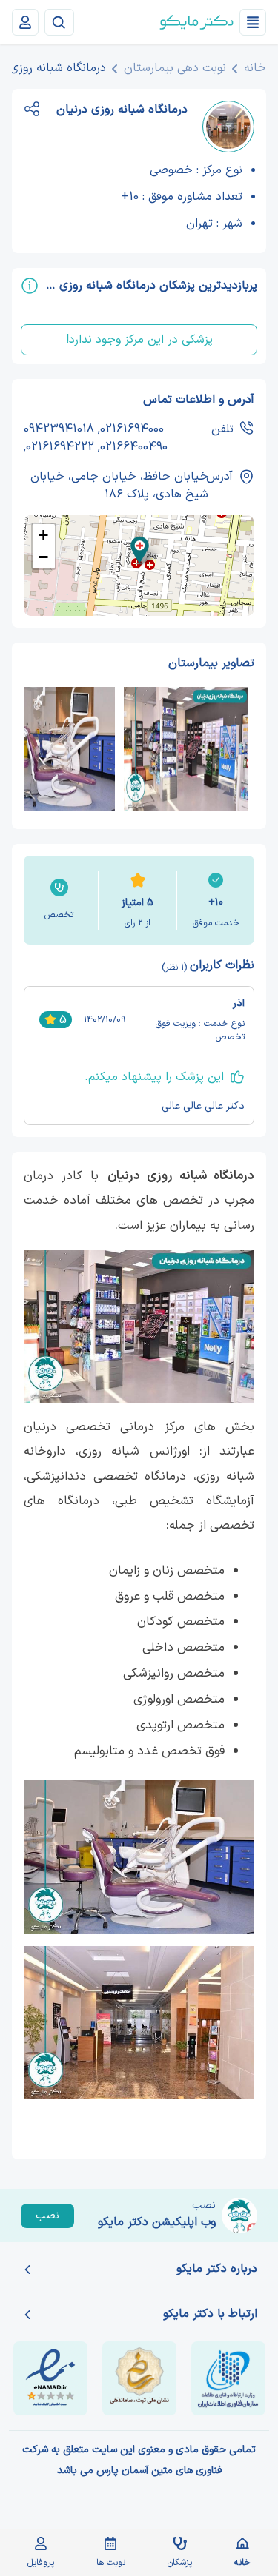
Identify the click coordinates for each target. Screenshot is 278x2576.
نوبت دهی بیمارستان (175, 68)
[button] (140, 550)
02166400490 (134, 447)
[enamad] (50, 2378)
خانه (255, 68)
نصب (47, 2216)
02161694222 (60, 447)
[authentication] (25, 22)
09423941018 (59, 429)
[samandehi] (139, 2378)
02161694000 (132, 429)
